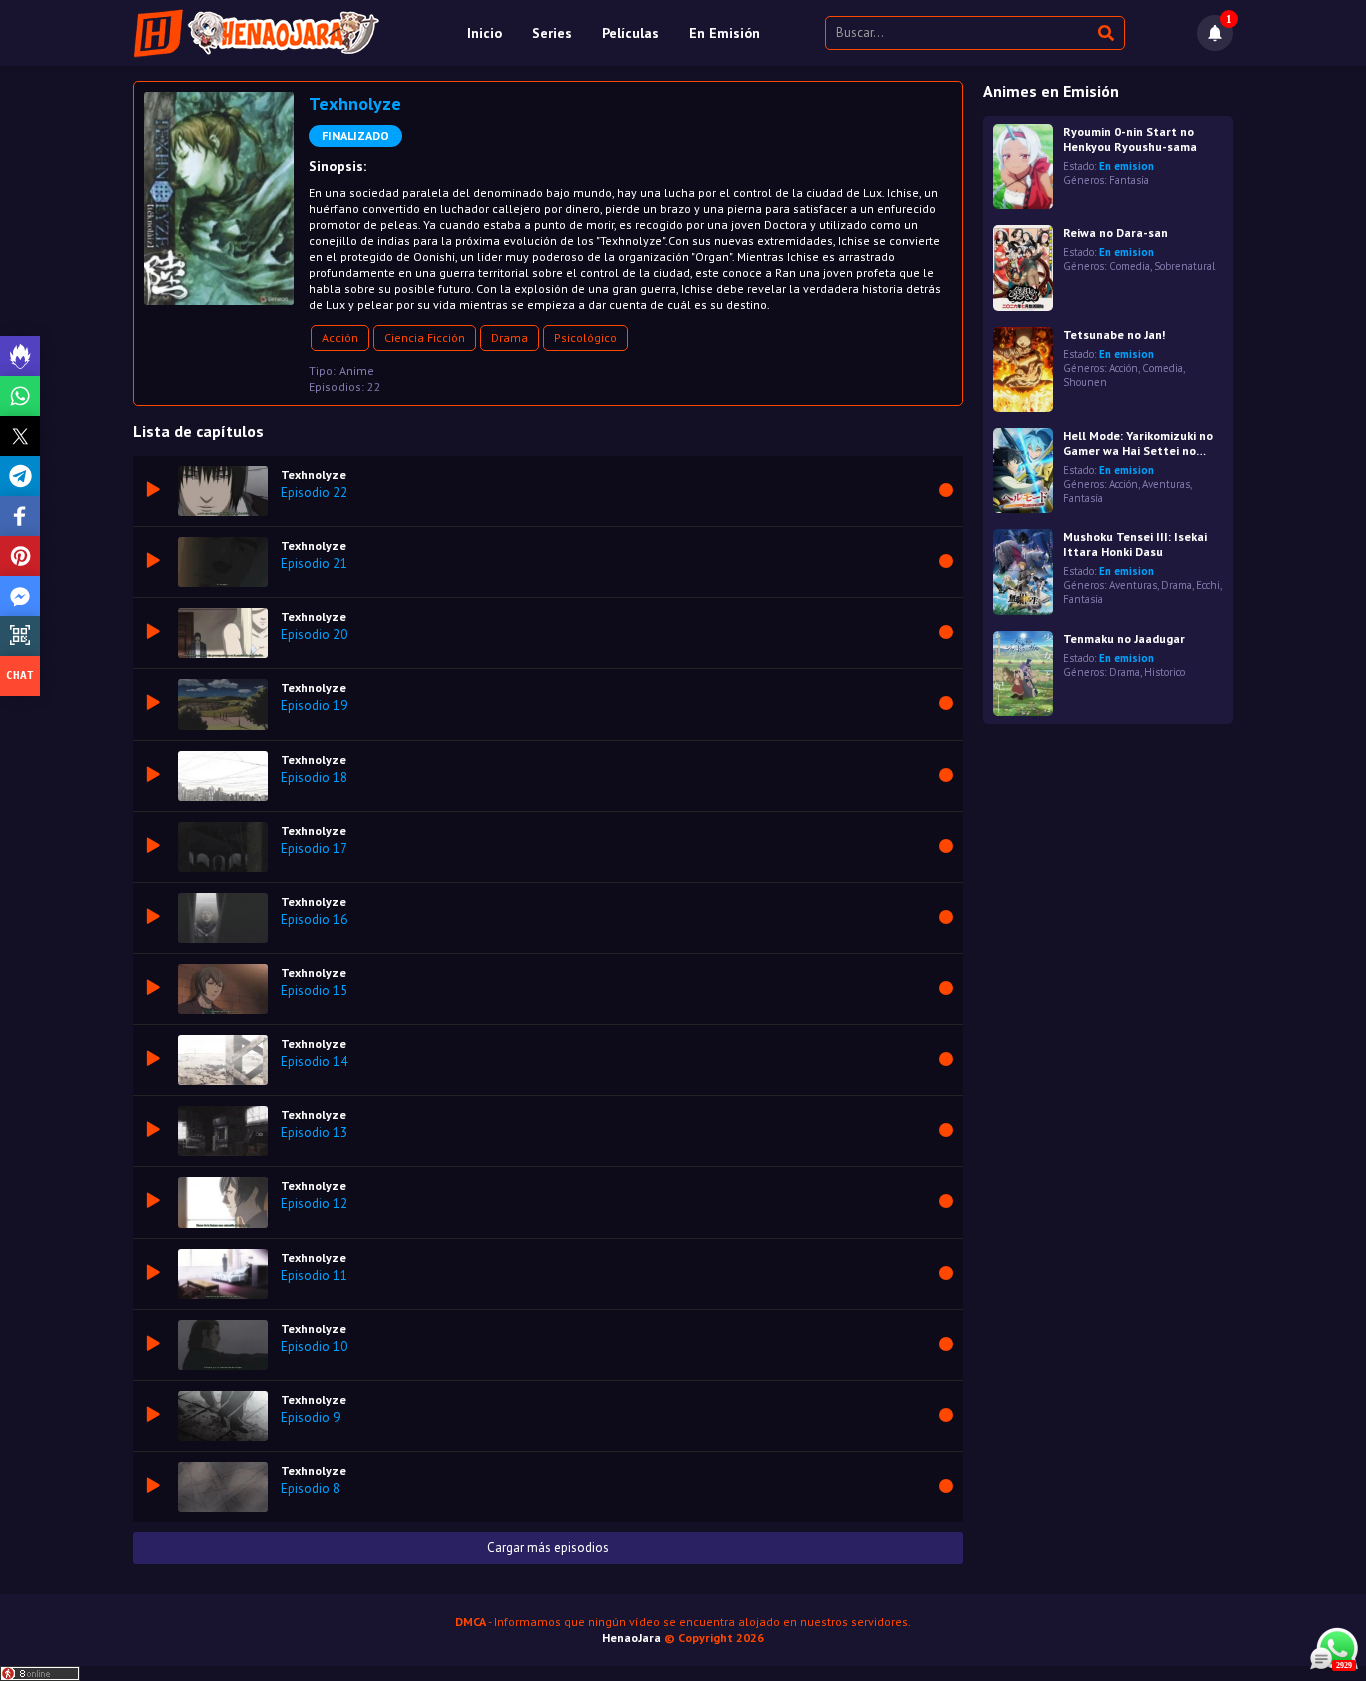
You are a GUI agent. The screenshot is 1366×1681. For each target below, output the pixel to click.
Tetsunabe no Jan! (1114, 334)
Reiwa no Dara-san (1115, 232)
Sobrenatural (1184, 266)
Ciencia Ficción (424, 337)
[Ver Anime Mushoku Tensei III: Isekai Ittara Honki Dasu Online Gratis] (1023, 571)
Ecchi (1208, 585)
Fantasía (1129, 180)
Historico (1164, 672)
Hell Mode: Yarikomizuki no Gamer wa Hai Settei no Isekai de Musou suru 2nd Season (1138, 443)
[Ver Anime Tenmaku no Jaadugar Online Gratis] (1023, 673)
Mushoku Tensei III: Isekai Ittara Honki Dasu (1135, 544)
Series (552, 33)
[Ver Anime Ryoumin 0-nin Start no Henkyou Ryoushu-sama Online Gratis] (1023, 166)
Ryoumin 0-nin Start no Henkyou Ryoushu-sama (1130, 139)
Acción (340, 337)
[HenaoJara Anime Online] (256, 33)
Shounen (1085, 382)
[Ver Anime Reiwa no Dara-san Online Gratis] (1023, 267)
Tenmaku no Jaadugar (1124, 638)
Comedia (1129, 266)
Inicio (484, 33)
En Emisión (724, 33)
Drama (509, 337)
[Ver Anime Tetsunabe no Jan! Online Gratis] (1023, 369)
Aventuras (1166, 484)
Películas (630, 33)
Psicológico (585, 337)
